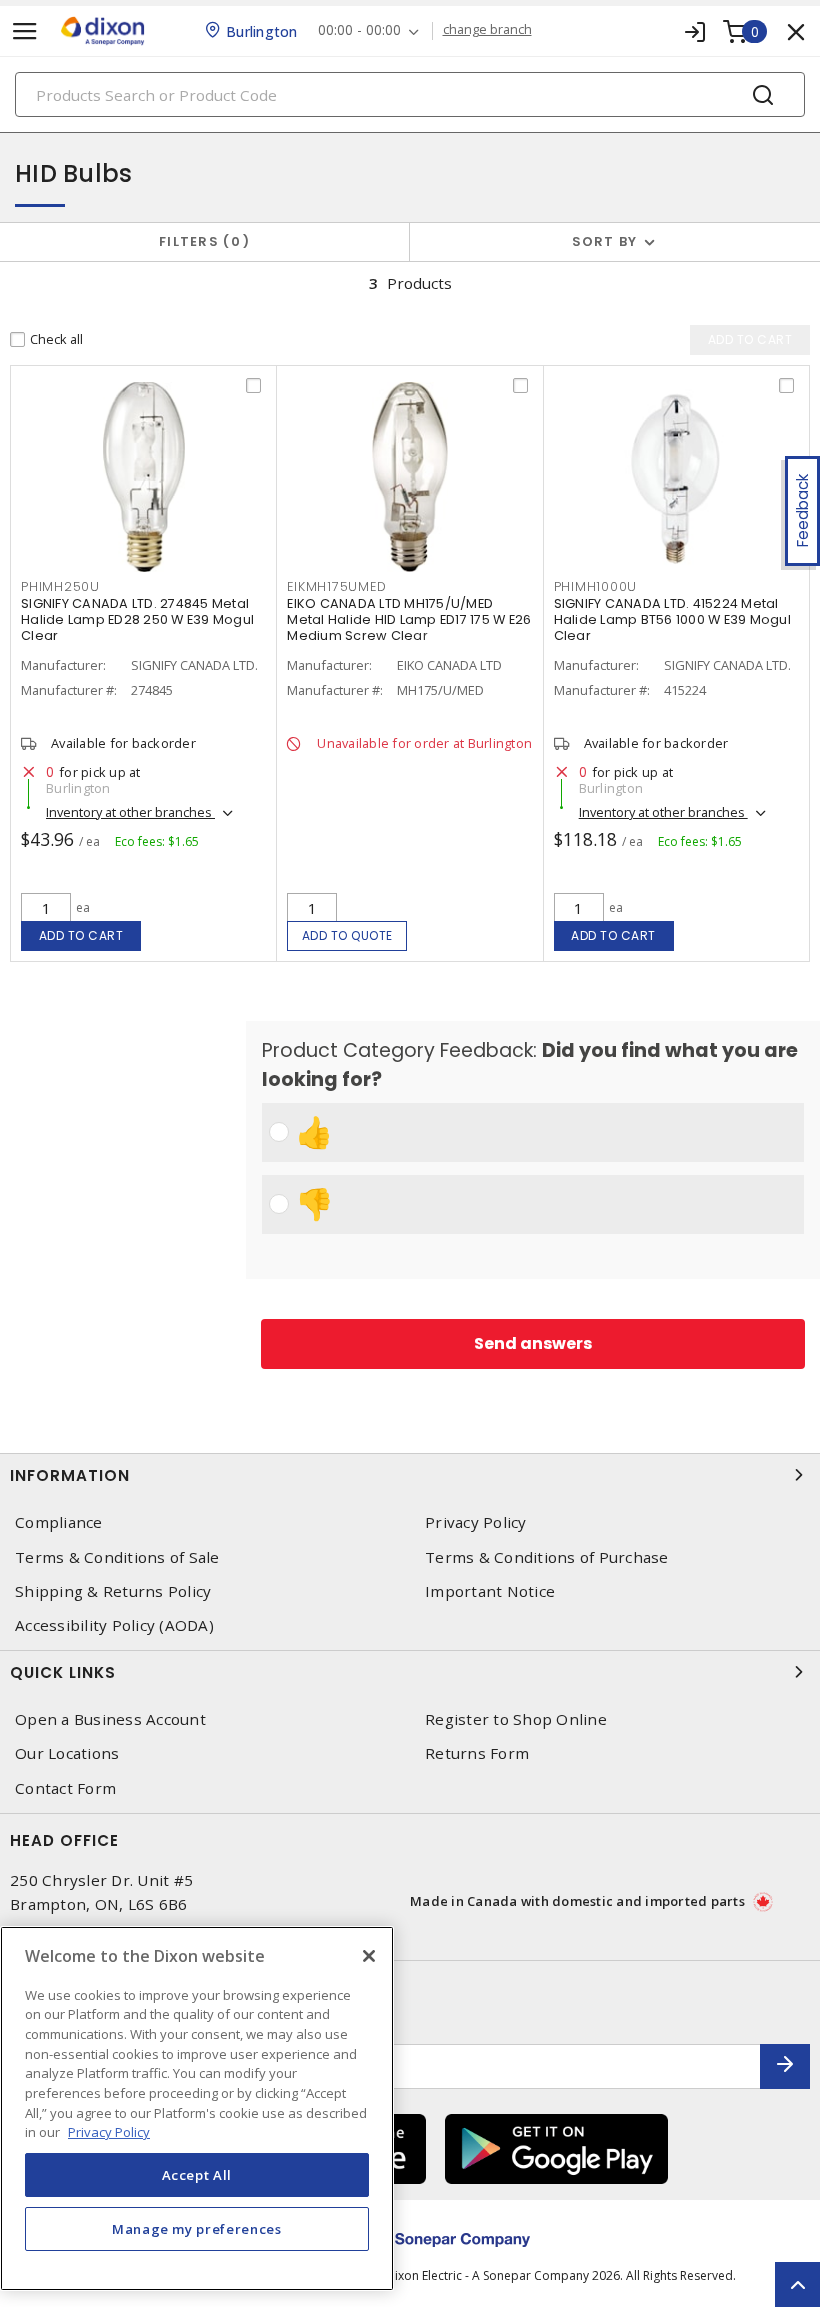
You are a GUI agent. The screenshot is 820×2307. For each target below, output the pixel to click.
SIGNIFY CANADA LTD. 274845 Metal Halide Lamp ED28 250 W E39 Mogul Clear (137, 619)
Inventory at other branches (130, 812)
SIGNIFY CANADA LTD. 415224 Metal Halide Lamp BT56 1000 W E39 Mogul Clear (672, 619)
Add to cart (81, 935)
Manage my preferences (197, 2229)
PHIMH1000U (596, 586)
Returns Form (477, 1753)
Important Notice (490, 1591)
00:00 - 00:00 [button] (359, 30)
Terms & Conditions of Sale (117, 1557)
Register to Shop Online (516, 1719)
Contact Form (65, 1788)
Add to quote (347, 935)
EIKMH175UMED (336, 586)
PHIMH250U (60, 586)
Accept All (197, 2175)
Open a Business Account (110, 1719)
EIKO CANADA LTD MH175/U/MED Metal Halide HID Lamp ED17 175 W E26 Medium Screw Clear (409, 619)
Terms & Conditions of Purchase (547, 1557)
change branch (487, 30)
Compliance (59, 1522)
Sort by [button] (605, 241)
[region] (197, 2108)
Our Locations (67, 1753)
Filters (200, 241)
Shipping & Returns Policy (113, 1591)
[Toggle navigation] (25, 31)
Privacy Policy (476, 1522)
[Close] (369, 1956)
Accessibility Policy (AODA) (114, 1625)
